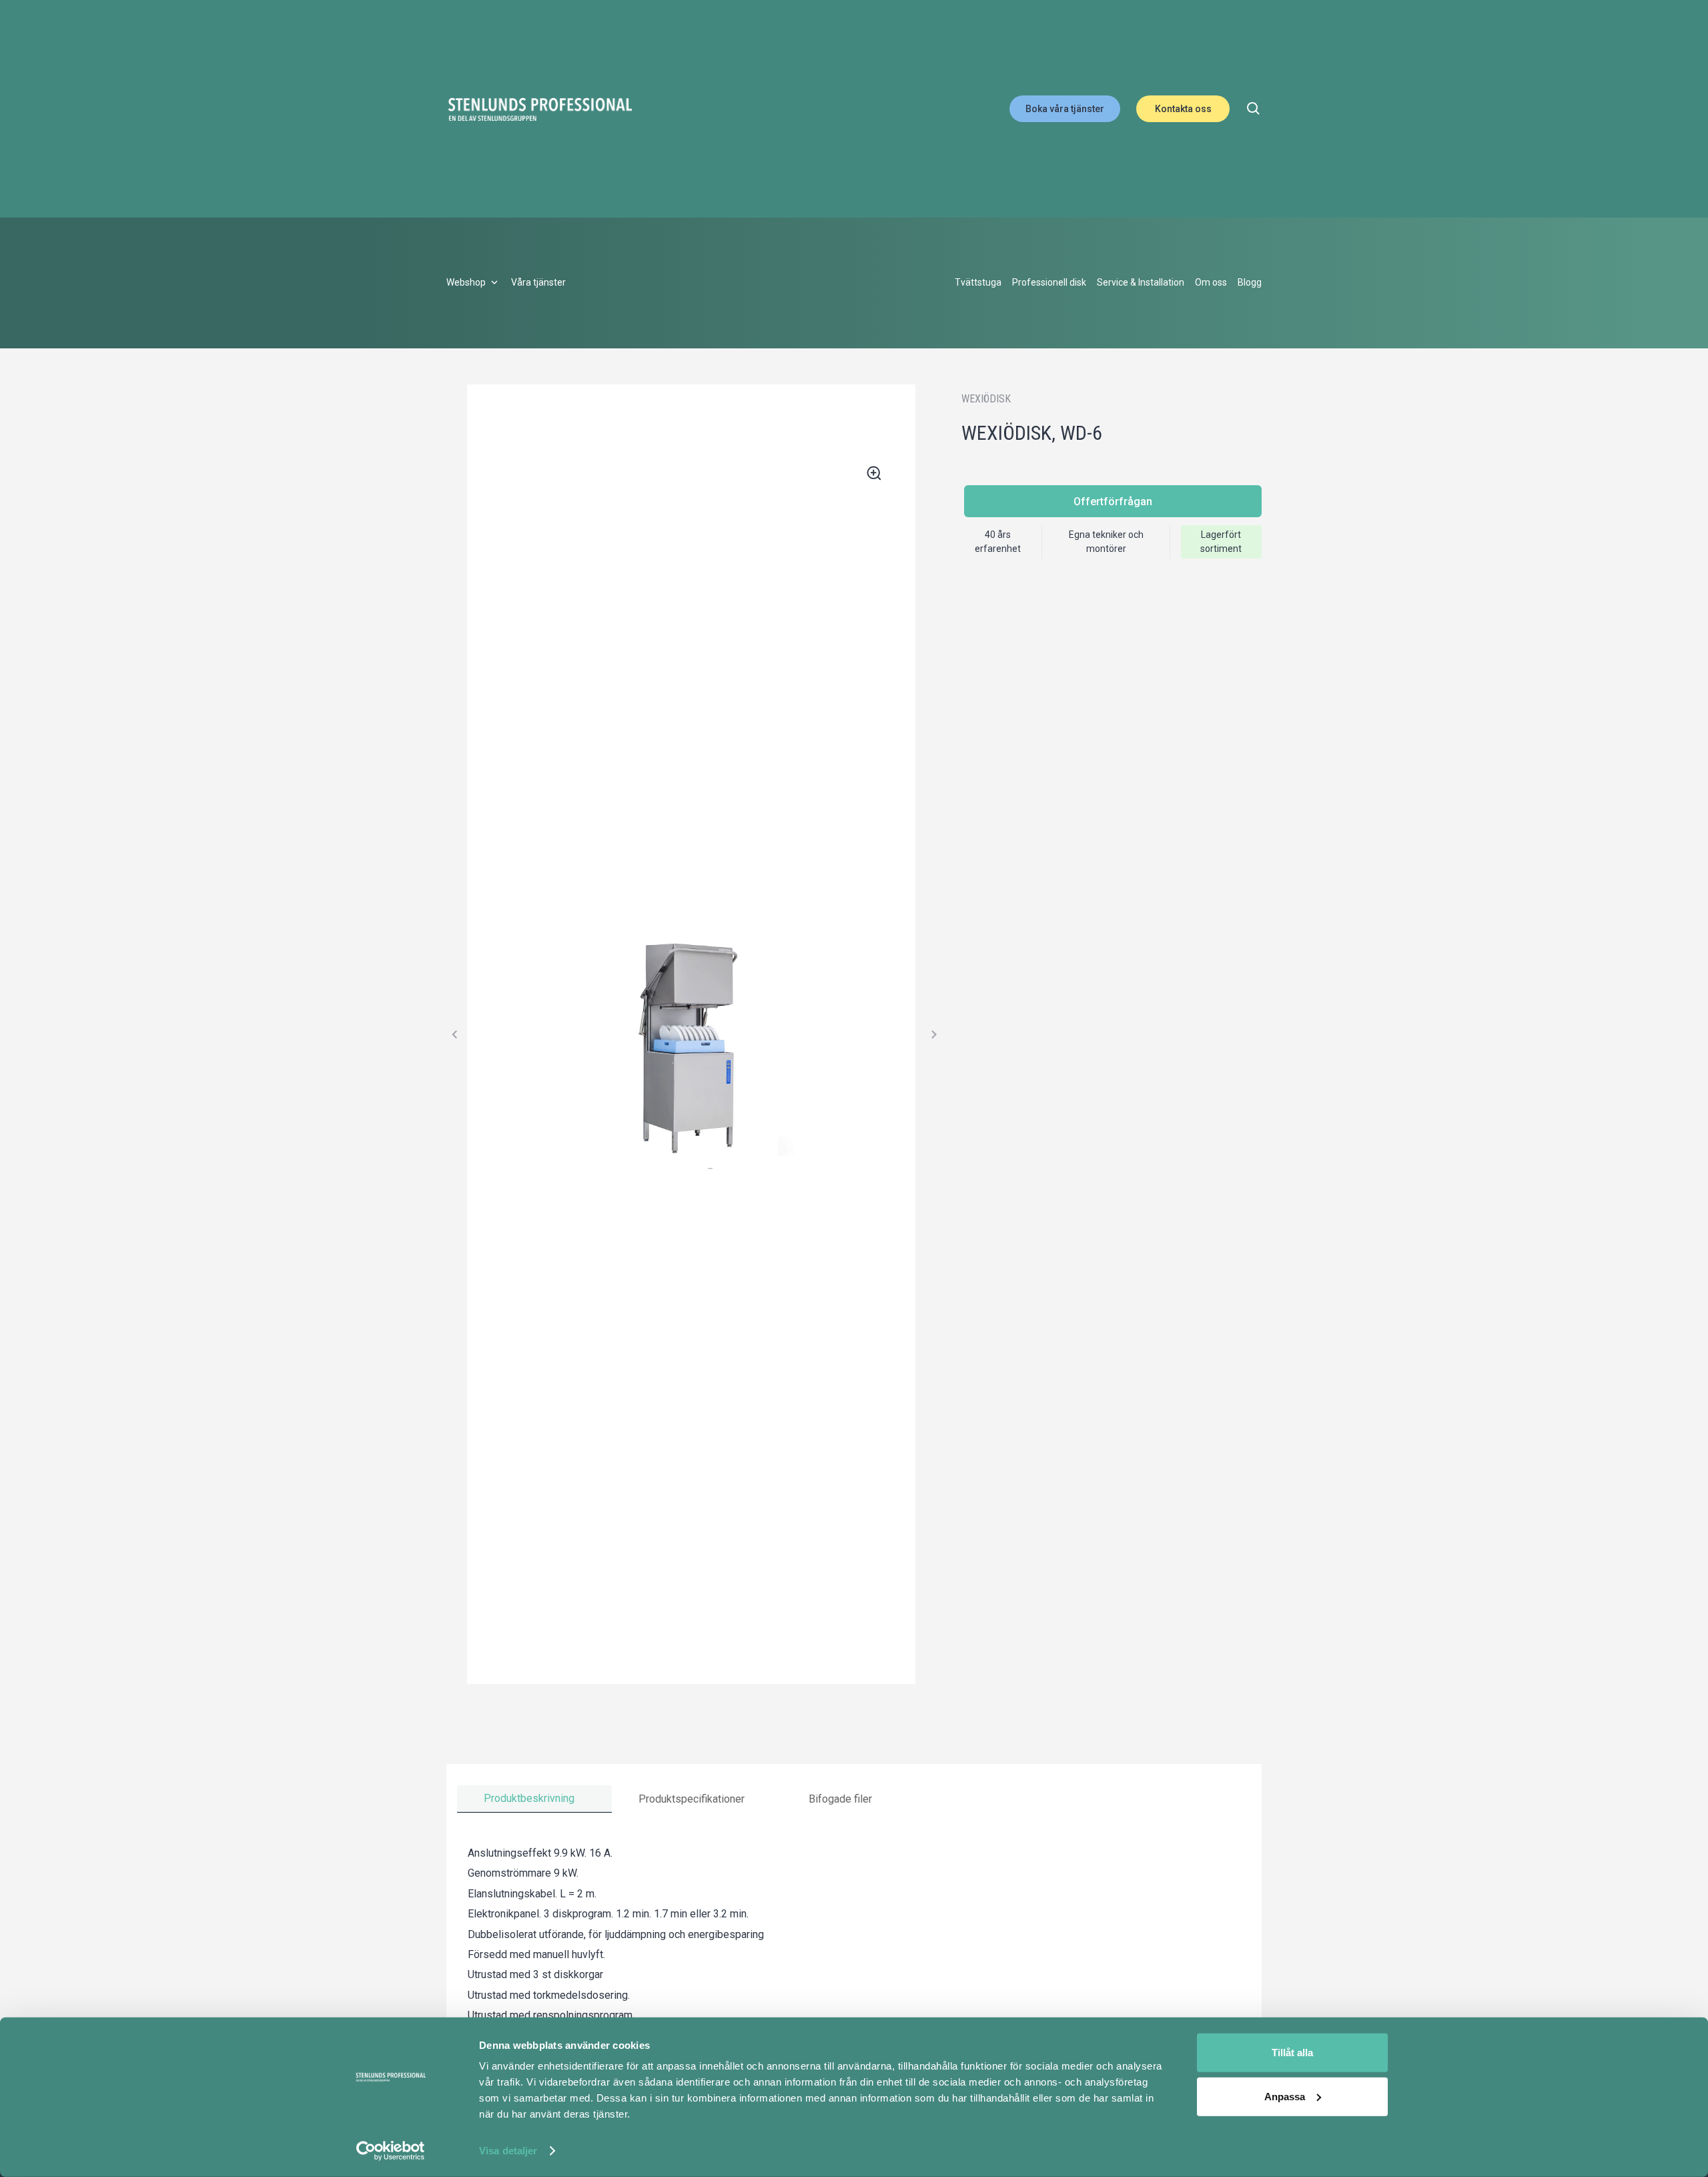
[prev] (455, 1034)
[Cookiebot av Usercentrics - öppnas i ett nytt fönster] (391, 2151)
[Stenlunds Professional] (540, 109)
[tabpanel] (854, 1965)
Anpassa (1285, 2096)
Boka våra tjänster (1065, 109)
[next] (933, 1034)
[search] (1254, 109)
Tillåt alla (1292, 2053)
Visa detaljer (508, 2151)
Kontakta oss (1183, 109)
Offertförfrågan (1113, 502)
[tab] (534, 1799)
